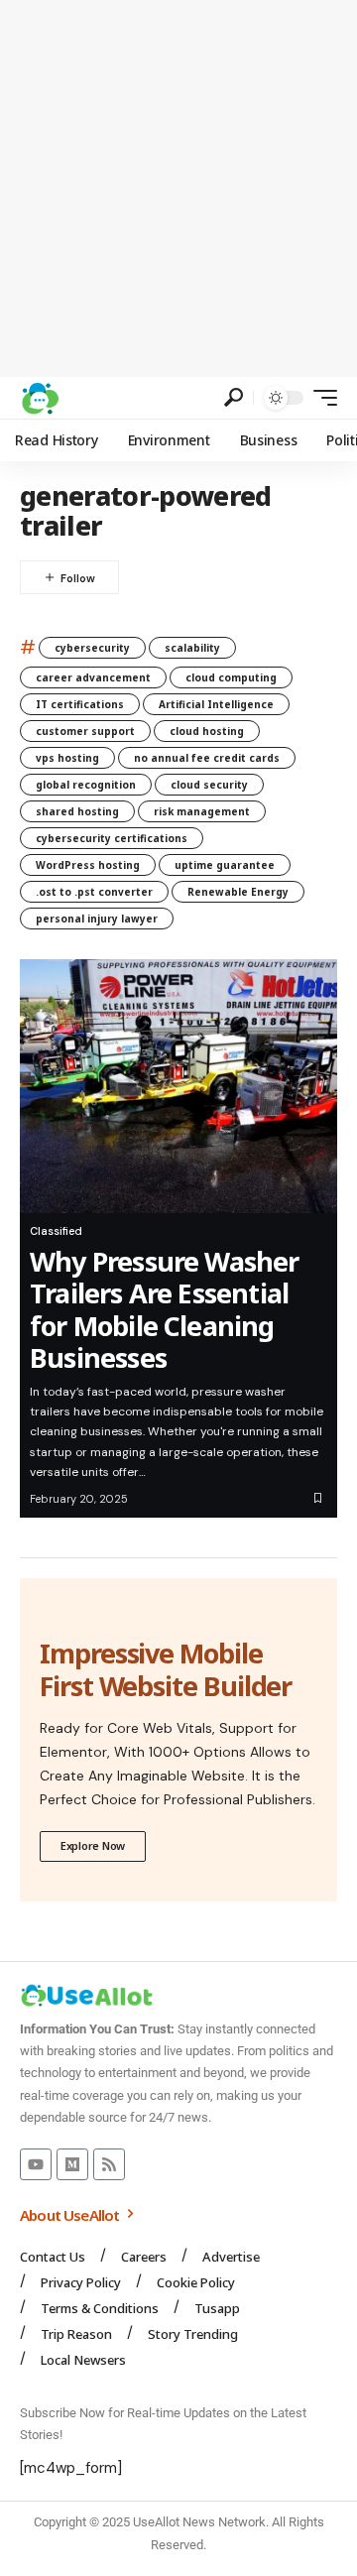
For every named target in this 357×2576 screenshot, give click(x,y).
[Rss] (109, 2164)
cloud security (209, 785)
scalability (192, 648)
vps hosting (67, 758)
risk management (202, 811)
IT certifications (80, 704)
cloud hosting (207, 731)
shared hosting (77, 811)
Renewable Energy (238, 892)
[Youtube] (36, 2164)
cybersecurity (92, 648)
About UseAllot (71, 2215)
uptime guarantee (225, 865)
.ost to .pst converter (94, 892)
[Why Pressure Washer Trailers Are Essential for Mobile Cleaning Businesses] (178, 1086)
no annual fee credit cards (207, 758)
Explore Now (93, 1845)
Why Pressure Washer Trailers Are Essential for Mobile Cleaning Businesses (165, 1309)
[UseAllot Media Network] (40, 398)
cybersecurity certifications (112, 838)
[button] (234, 397)
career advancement (93, 677)
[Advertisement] (178, 188)
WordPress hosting (88, 865)
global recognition (86, 785)
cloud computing (231, 677)
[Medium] (72, 2164)
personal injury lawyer (97, 919)
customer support (85, 731)
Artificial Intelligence (216, 704)
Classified (56, 1231)
